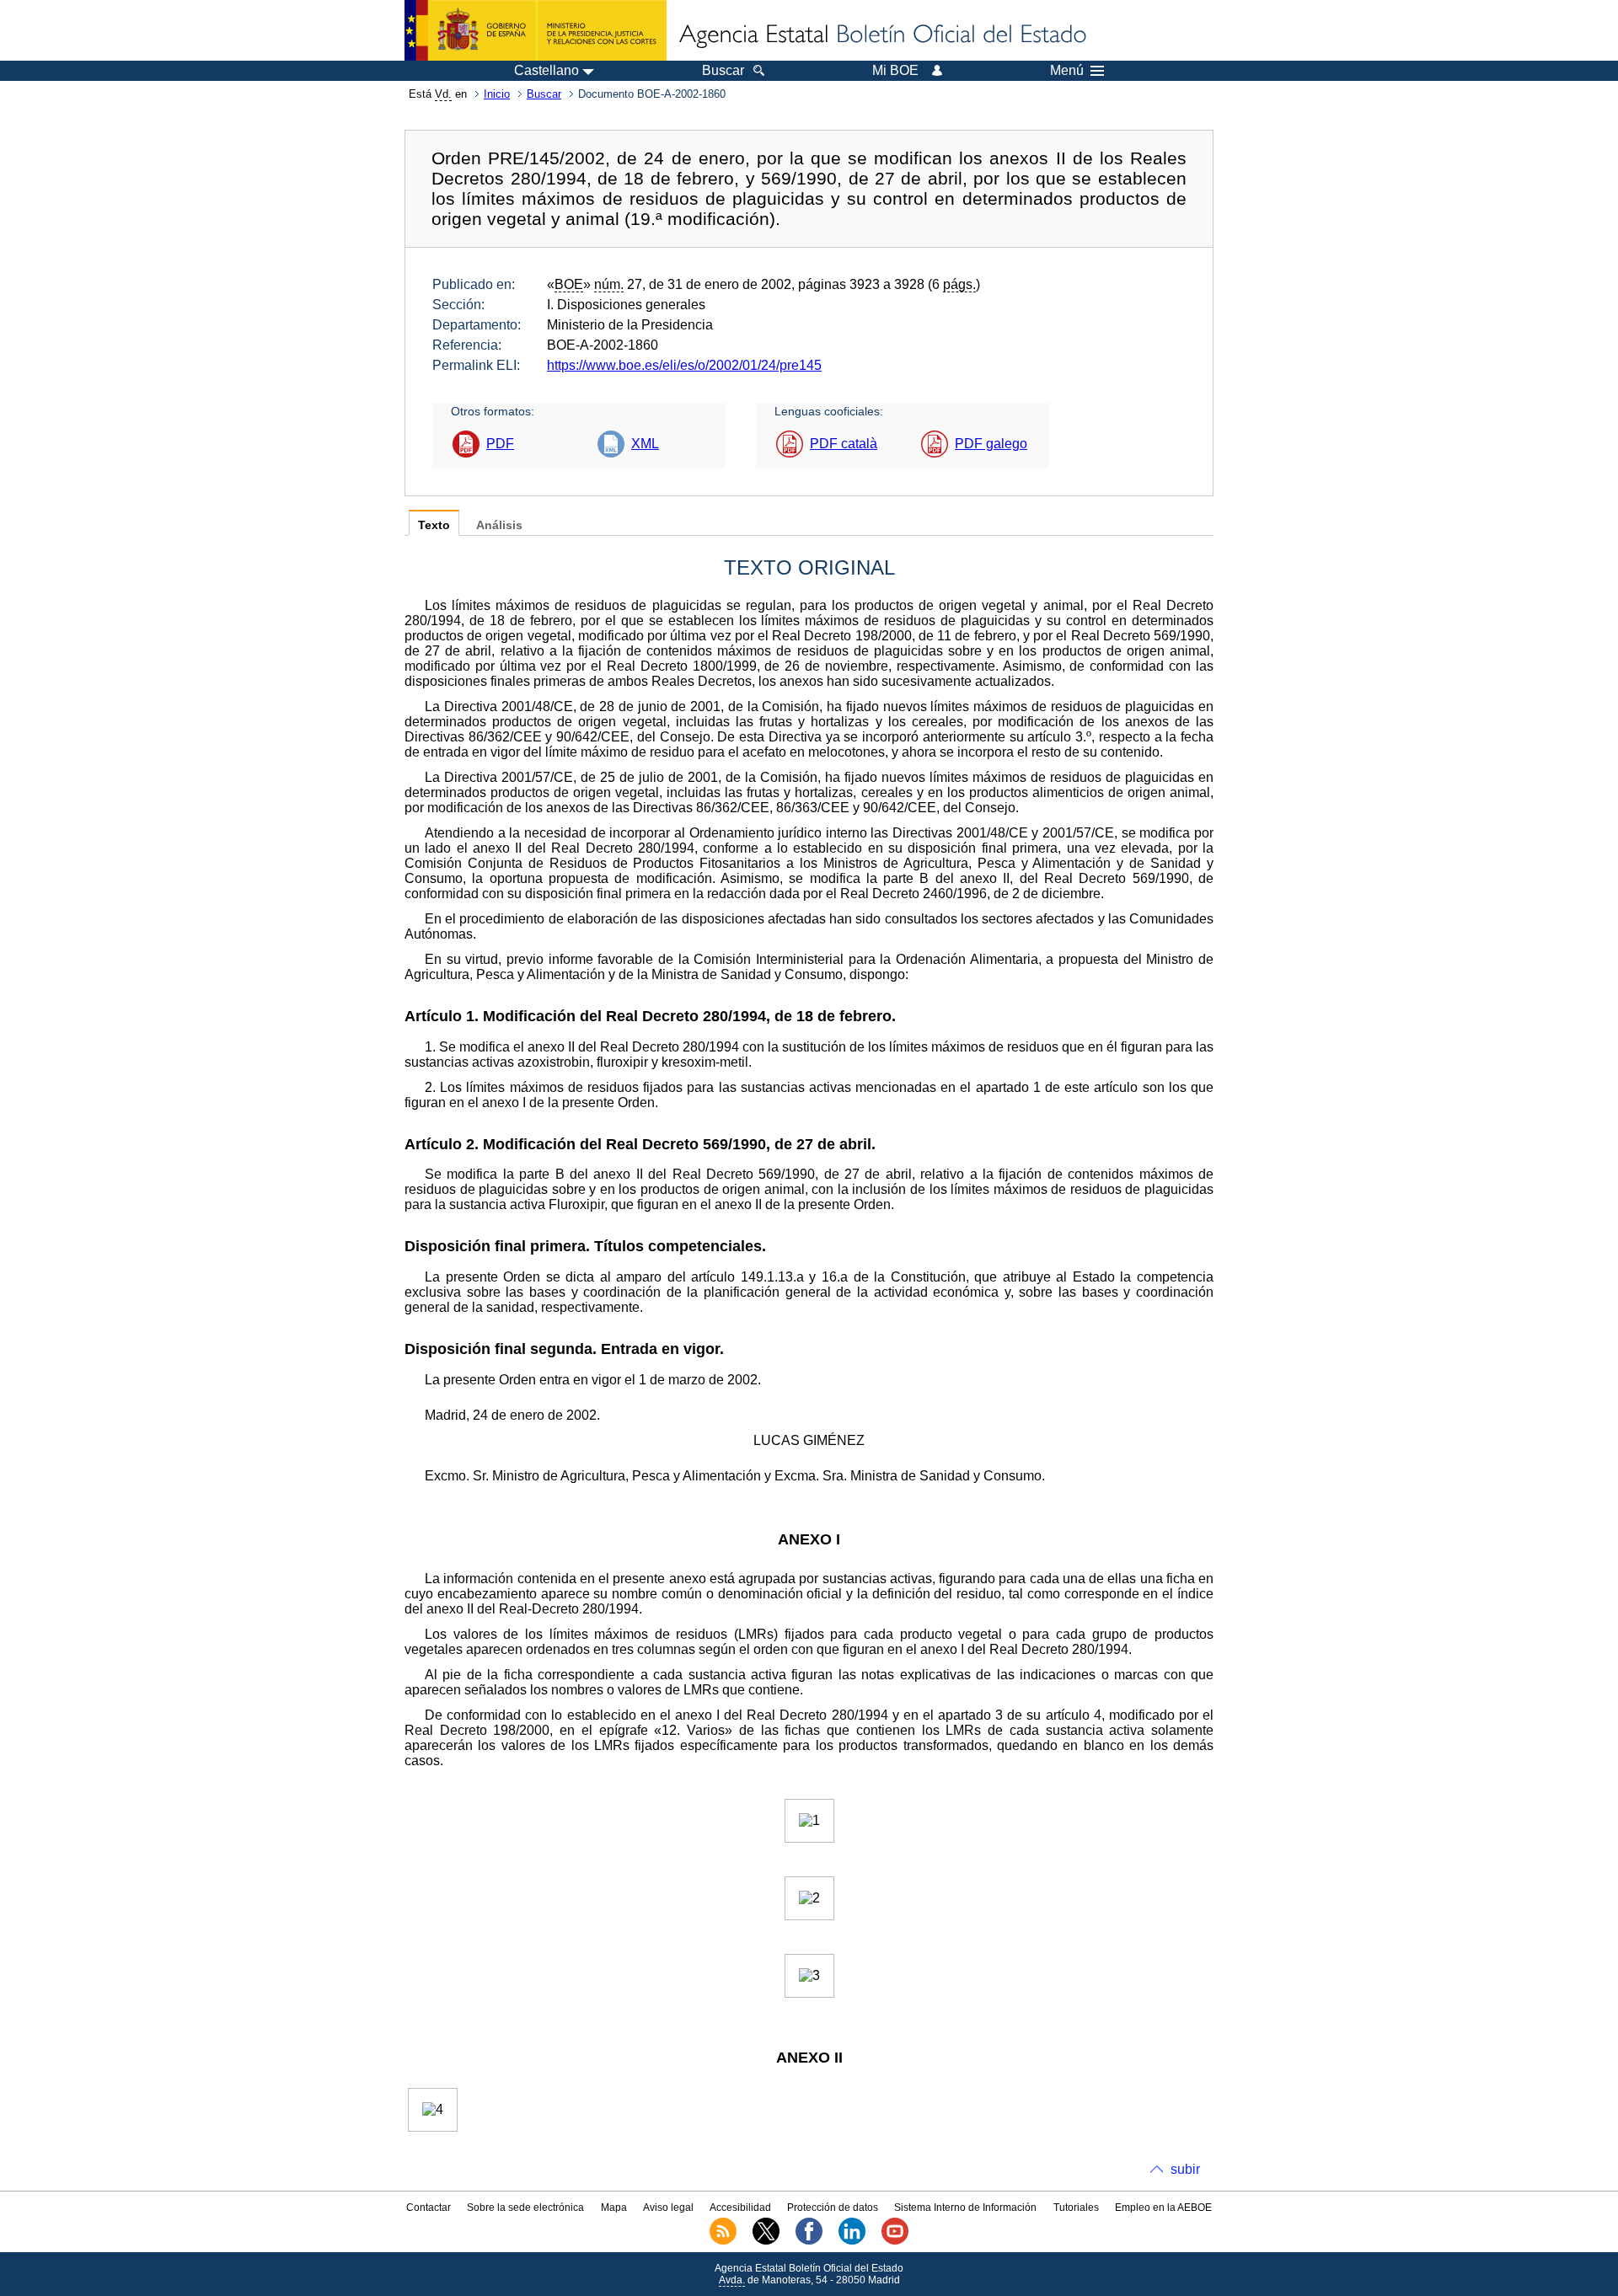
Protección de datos (833, 2208)
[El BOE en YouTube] (895, 2241)
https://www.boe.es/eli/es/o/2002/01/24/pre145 (684, 365)
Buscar (544, 94)
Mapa (614, 2208)
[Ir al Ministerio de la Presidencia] (536, 30)
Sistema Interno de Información (965, 2208)
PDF (500, 444)
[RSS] (723, 2241)
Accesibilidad (740, 2208)
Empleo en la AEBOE (1163, 2208)
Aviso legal (668, 2208)
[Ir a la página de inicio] (881, 35)
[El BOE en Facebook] (809, 2241)
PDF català (844, 444)
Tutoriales (1076, 2208)
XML (645, 444)
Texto (434, 525)
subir (1185, 2169)
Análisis (499, 525)
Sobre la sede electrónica (525, 2208)
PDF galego (991, 444)
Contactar (429, 2208)
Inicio (497, 94)
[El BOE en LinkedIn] (852, 2241)
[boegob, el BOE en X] (766, 2241)
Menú (1067, 71)
